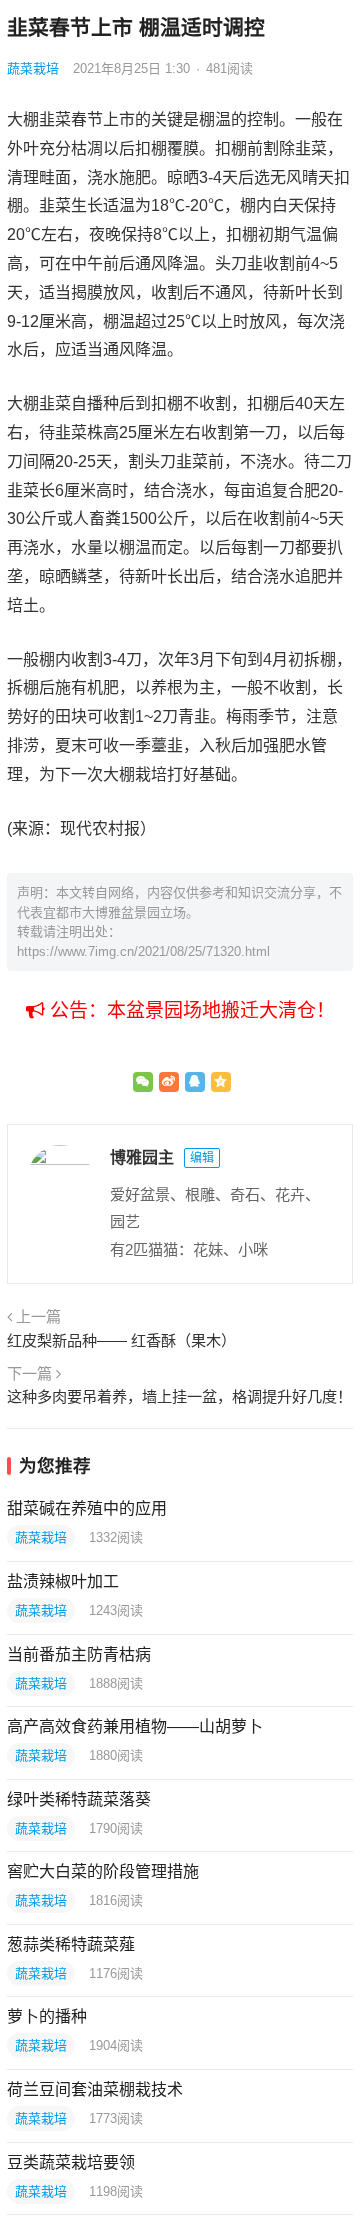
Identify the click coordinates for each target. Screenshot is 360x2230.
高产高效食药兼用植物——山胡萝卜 (135, 1726)
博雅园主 (142, 1157)
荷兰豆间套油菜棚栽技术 (95, 2089)
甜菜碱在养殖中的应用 (87, 1508)
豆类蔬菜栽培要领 (71, 2162)
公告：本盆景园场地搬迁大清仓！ (190, 1010)
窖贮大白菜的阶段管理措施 (103, 1871)
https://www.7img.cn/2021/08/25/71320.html (143, 951)
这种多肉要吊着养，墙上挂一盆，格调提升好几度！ (179, 1396)
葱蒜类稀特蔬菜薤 (71, 1944)
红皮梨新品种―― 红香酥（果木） (121, 1340)
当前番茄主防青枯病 (79, 1654)
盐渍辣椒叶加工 (63, 1581)
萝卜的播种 (47, 2016)
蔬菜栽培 (33, 68)
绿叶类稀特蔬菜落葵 (79, 1799)
